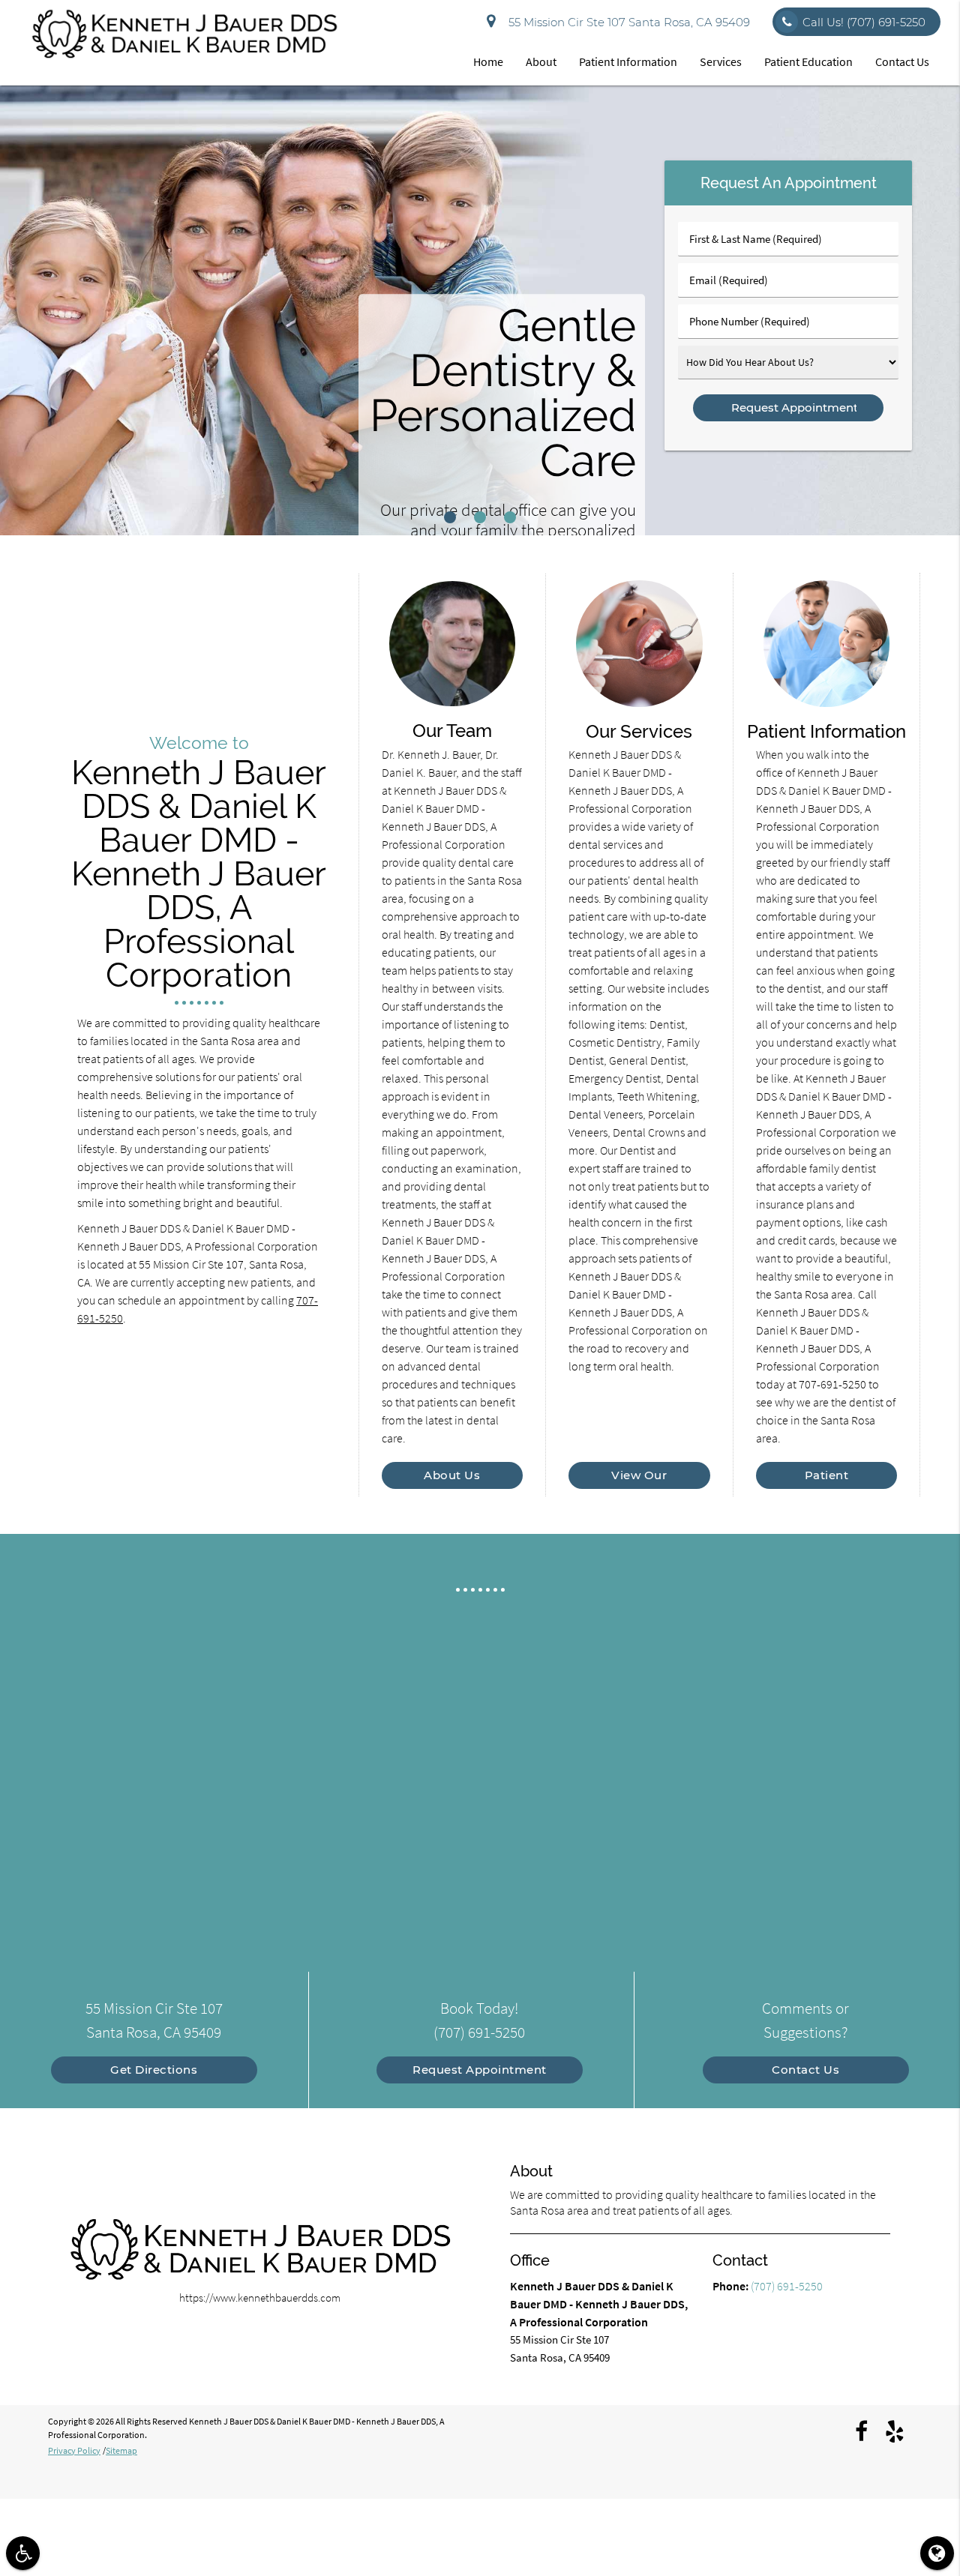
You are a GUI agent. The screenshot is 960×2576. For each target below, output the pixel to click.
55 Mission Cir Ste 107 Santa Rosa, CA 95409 (626, 22)
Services (721, 61)
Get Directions (154, 2070)
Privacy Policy (74, 2450)
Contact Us (902, 61)
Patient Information (628, 61)
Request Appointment (480, 2070)
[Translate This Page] (937, 2553)
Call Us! (864, 22)
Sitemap (121, 2450)
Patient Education (808, 61)
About (541, 61)
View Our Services (639, 1475)
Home (488, 61)
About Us (452, 1475)
